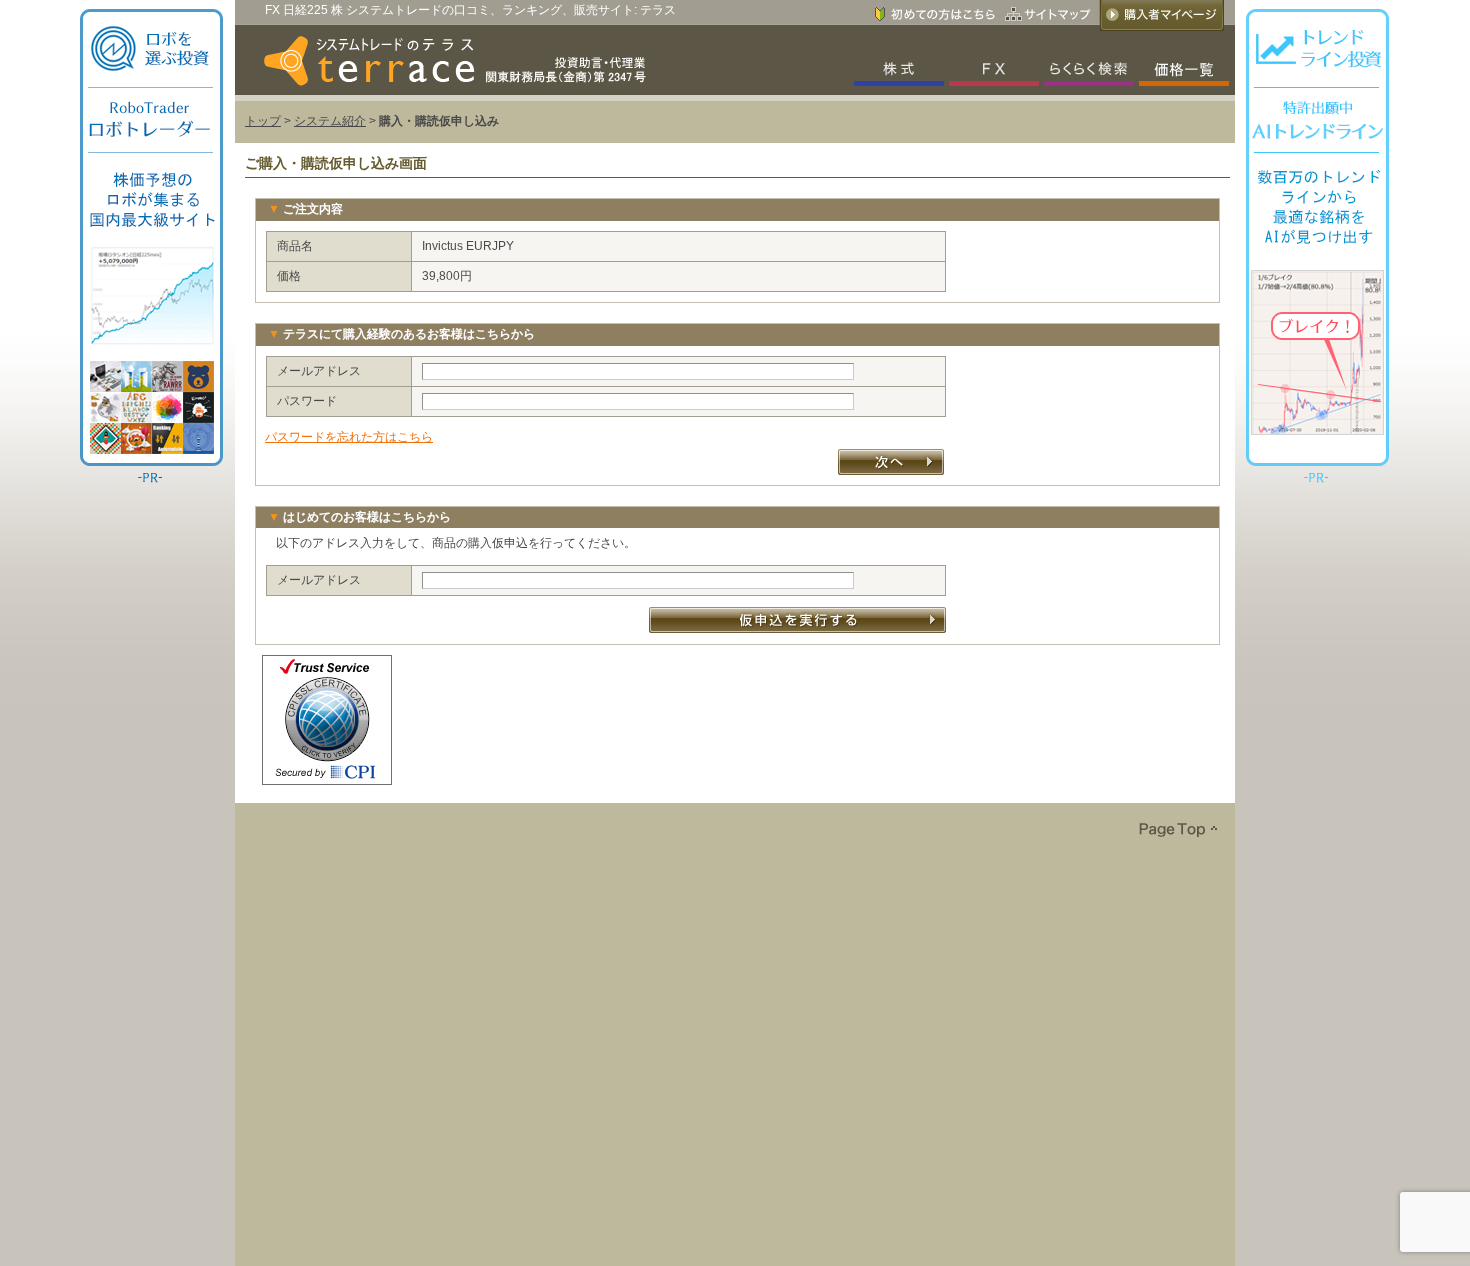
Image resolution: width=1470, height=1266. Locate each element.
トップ (263, 121)
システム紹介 (330, 121)
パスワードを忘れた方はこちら (349, 437)
